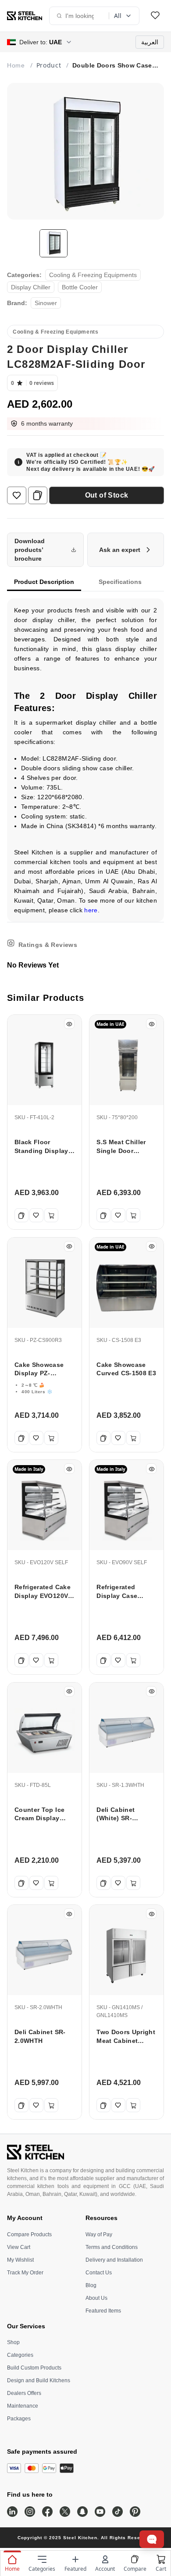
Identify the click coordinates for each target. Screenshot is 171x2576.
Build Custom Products (34, 2368)
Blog (91, 2285)
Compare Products (29, 2234)
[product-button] (155, 16)
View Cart (19, 2247)
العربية (150, 42)
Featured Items (103, 2311)
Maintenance (23, 2406)
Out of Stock (107, 495)
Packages (19, 2419)
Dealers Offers (24, 2393)
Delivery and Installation (114, 2260)
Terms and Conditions (112, 2247)
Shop (13, 2342)
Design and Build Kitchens (39, 2380)
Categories (20, 2355)
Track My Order (25, 2273)
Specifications (120, 582)
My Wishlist (20, 2260)
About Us (96, 2298)
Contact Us (99, 2273)
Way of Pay (99, 2234)
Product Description (44, 582)
